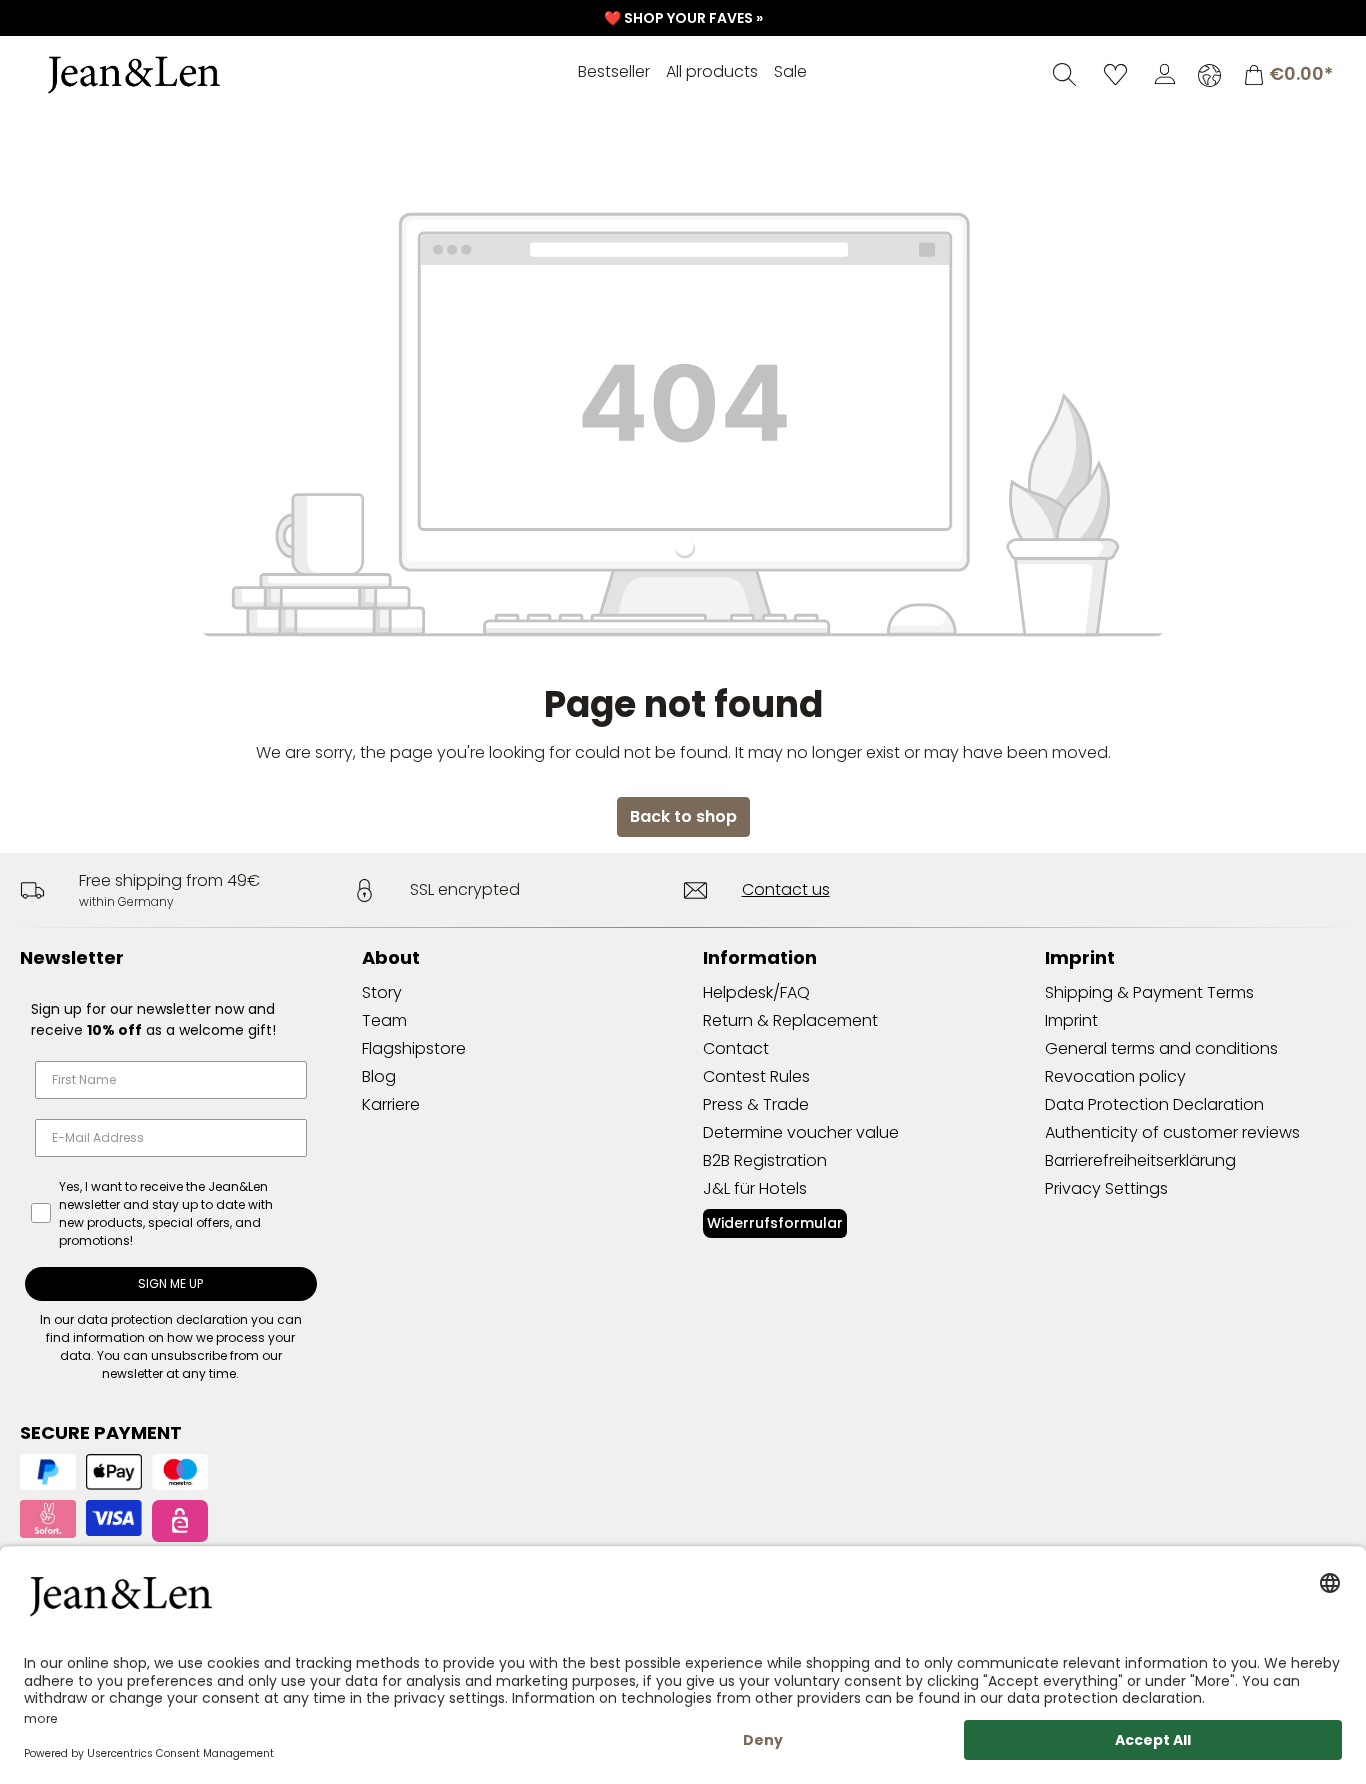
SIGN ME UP (170, 1283)
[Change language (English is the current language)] (1209, 75)
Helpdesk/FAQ (756, 992)
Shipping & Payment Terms (1149, 992)
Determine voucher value (801, 1132)
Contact (736, 1048)
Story (382, 992)
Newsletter (72, 957)
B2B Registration (765, 1160)
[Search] (1064, 74)
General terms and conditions (1161, 1048)
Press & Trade (756, 1104)
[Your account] (1165, 74)
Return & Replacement (790, 1020)
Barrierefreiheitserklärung (1140, 1160)
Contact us (786, 889)
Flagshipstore (414, 1048)
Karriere (391, 1104)
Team (384, 1020)
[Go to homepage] (175, 75)
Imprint (1071, 1020)
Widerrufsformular (775, 1223)
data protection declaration (162, 1319)
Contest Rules (756, 1076)
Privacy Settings (1106, 1188)
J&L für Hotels (755, 1188)
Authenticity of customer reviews (1172, 1132)
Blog (379, 1076)
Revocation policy (1115, 1076)
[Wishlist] (1115, 74)
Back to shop (683, 816)
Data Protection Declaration (1154, 1104)
